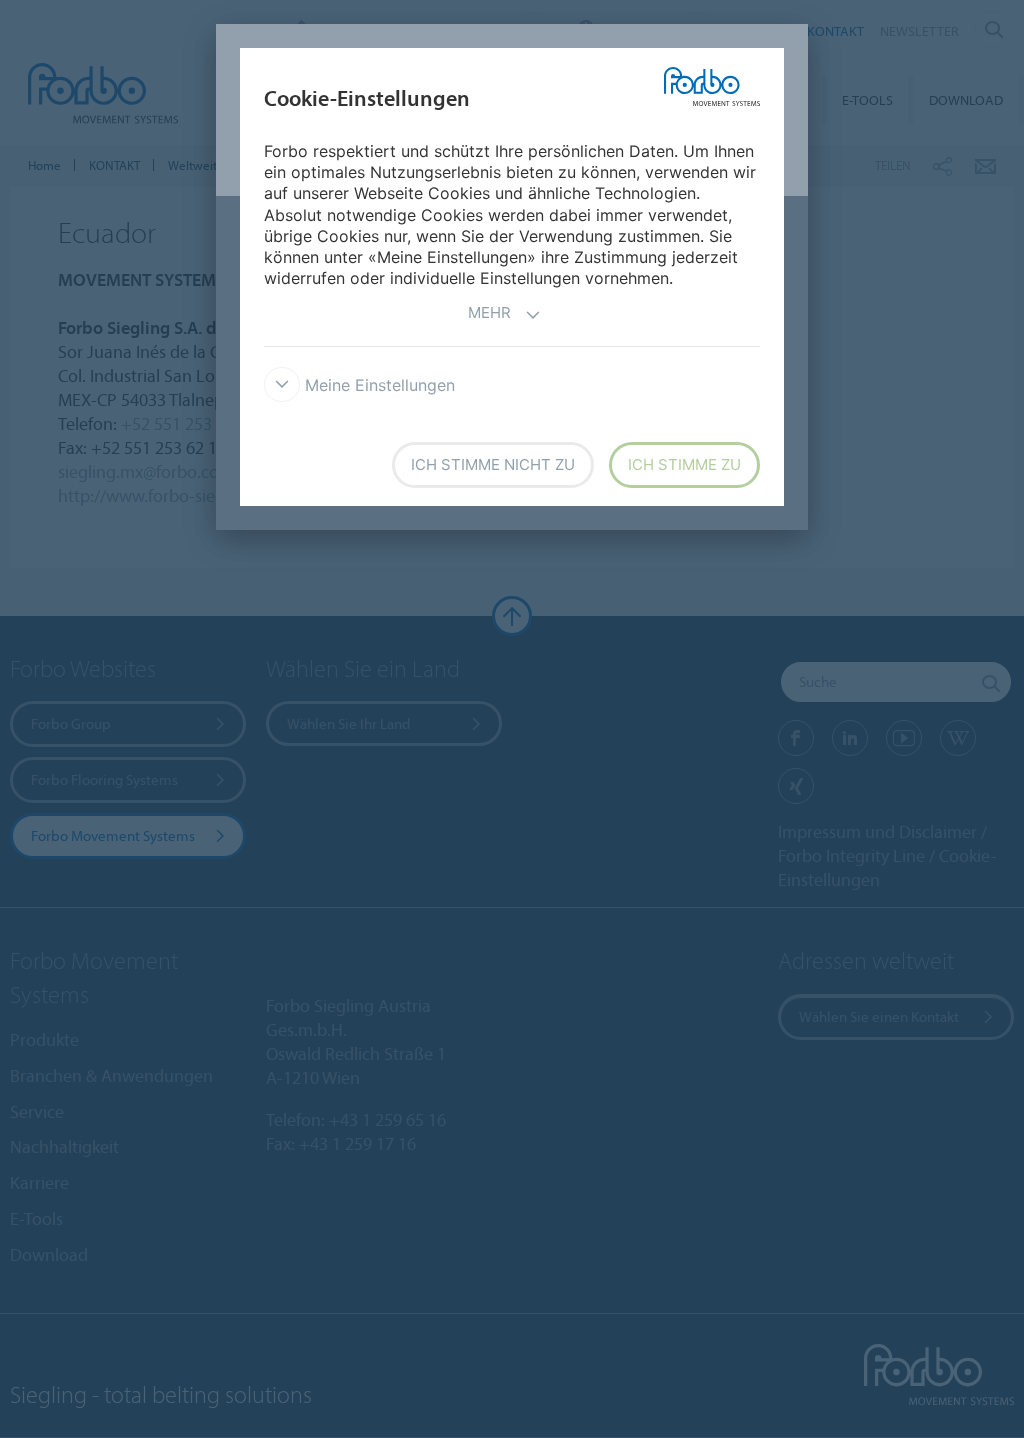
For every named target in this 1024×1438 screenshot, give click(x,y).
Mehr (489, 312)
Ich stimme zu (684, 464)
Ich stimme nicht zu (493, 464)
